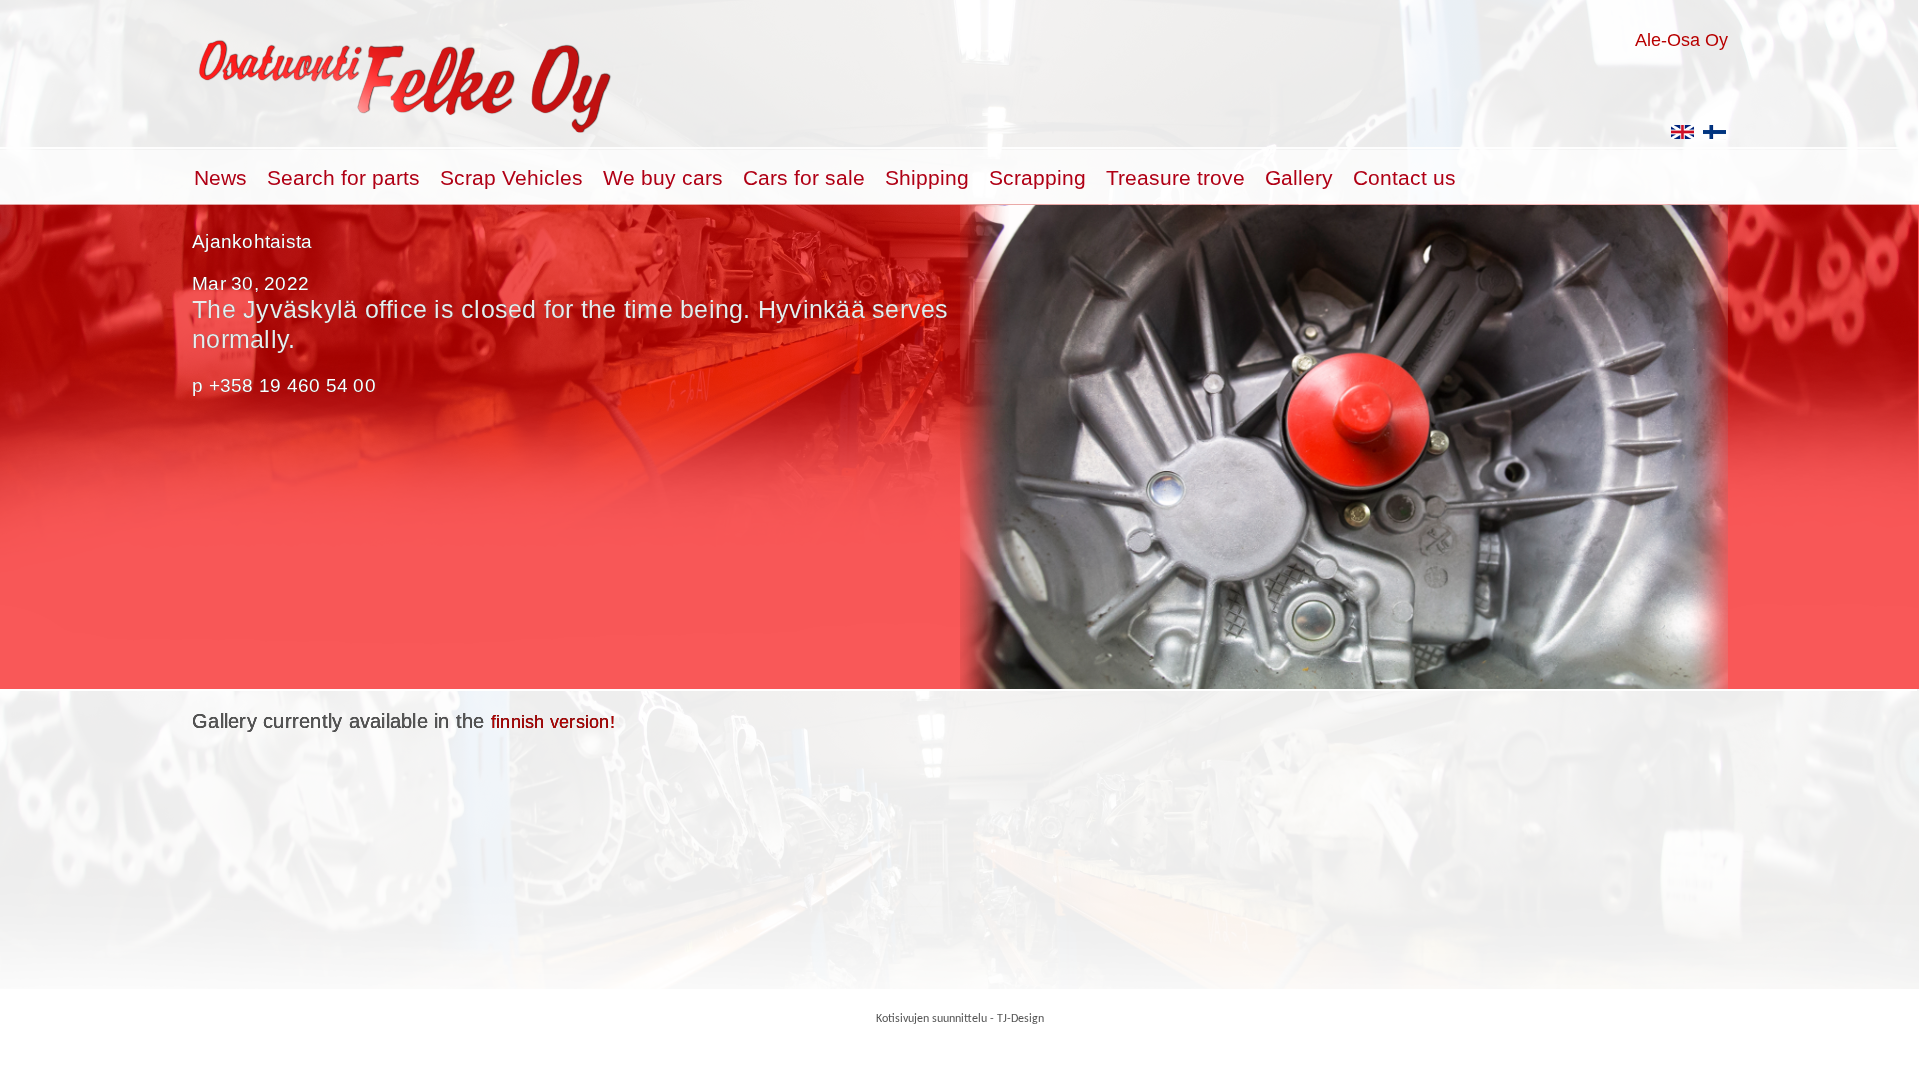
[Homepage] (1683, 139)
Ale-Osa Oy (1681, 40)
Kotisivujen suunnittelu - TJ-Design (960, 1019)
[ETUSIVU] (1715, 139)
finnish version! (553, 722)
